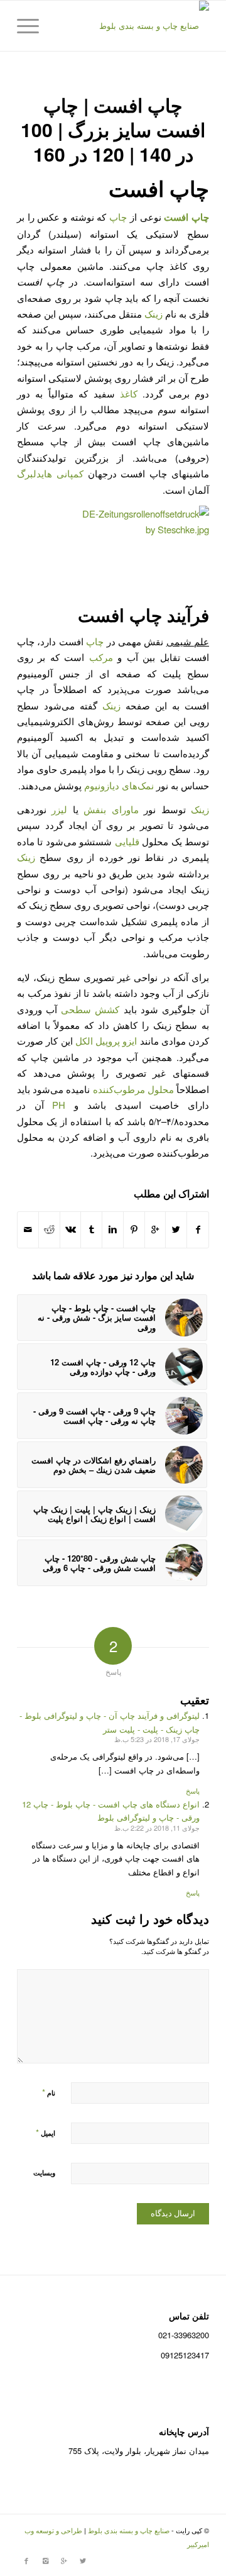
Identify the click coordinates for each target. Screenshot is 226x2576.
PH (59, 1105)
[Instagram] (45, 2560)
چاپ (118, 217)
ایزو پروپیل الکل (106, 1041)
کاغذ (129, 393)
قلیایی (127, 841)
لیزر (59, 809)
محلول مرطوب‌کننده (133, 1089)
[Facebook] (26, 2560)
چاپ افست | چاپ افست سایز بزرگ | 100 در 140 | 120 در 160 (113, 129)
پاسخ (193, 1790)
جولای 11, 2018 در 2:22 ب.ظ (157, 1828)
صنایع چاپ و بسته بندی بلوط (129, 2530)
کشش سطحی (90, 1009)
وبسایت (44, 2173)
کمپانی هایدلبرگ (50, 473)
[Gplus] (64, 2560)
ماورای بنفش (111, 809)
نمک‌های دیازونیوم (119, 785)
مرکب (101, 657)
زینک (153, 314)
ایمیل (46, 2132)
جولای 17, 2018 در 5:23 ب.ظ (157, 1739)
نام (49, 2092)
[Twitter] (83, 2560)
